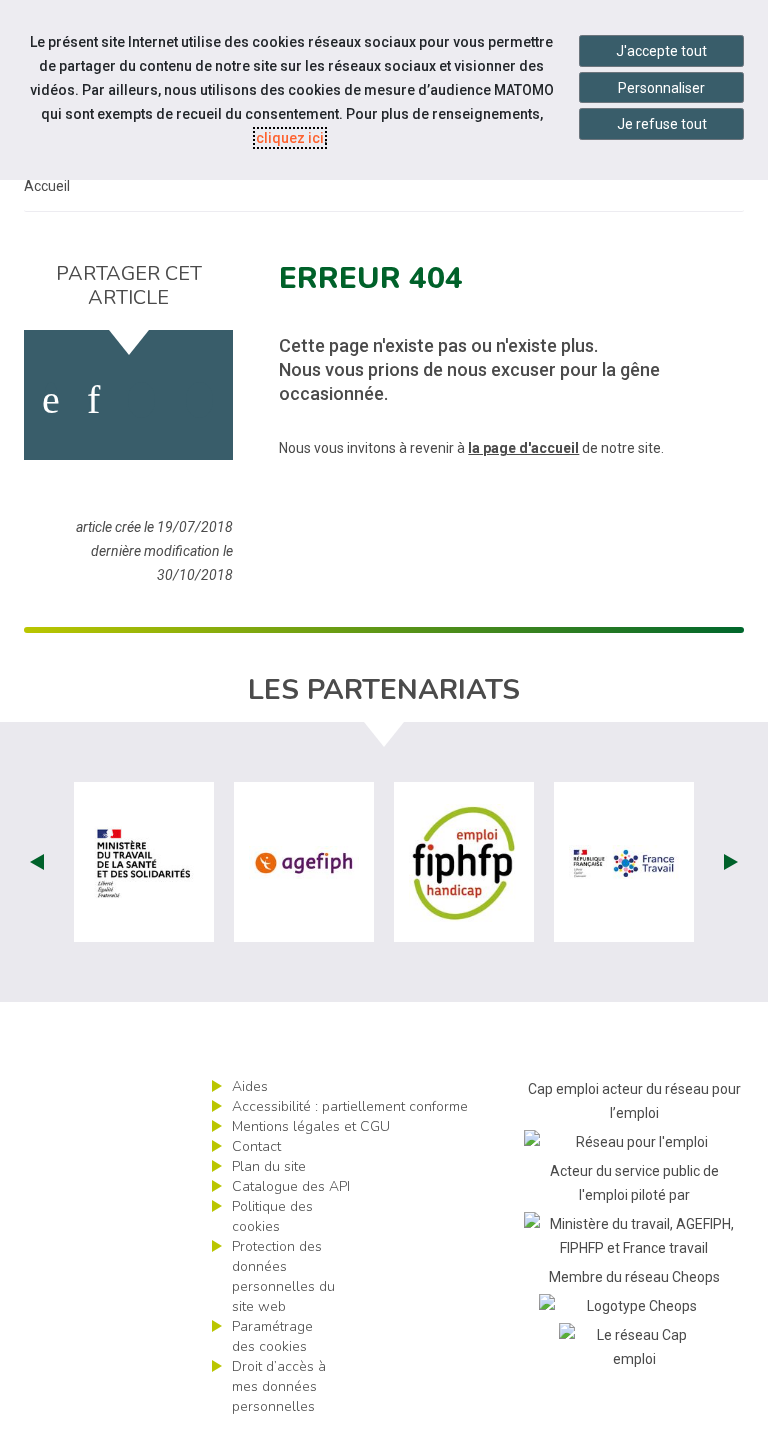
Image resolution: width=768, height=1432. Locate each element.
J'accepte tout (661, 51)
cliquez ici (290, 138)
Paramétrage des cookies (272, 1336)
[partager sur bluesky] (199, 400)
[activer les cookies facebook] (51, 400)
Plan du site (269, 1166)
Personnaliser (661, 88)
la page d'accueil (523, 448)
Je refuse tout (662, 124)
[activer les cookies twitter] (141, 400)
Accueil (47, 186)
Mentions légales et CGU (311, 1126)
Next (731, 862)
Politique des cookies (272, 1216)
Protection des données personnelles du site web (283, 1276)
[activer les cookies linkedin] (93, 400)
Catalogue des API (291, 1186)
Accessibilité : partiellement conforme (350, 1106)
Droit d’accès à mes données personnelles (279, 1386)
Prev (37, 862)
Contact (256, 1146)
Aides (250, 1086)
